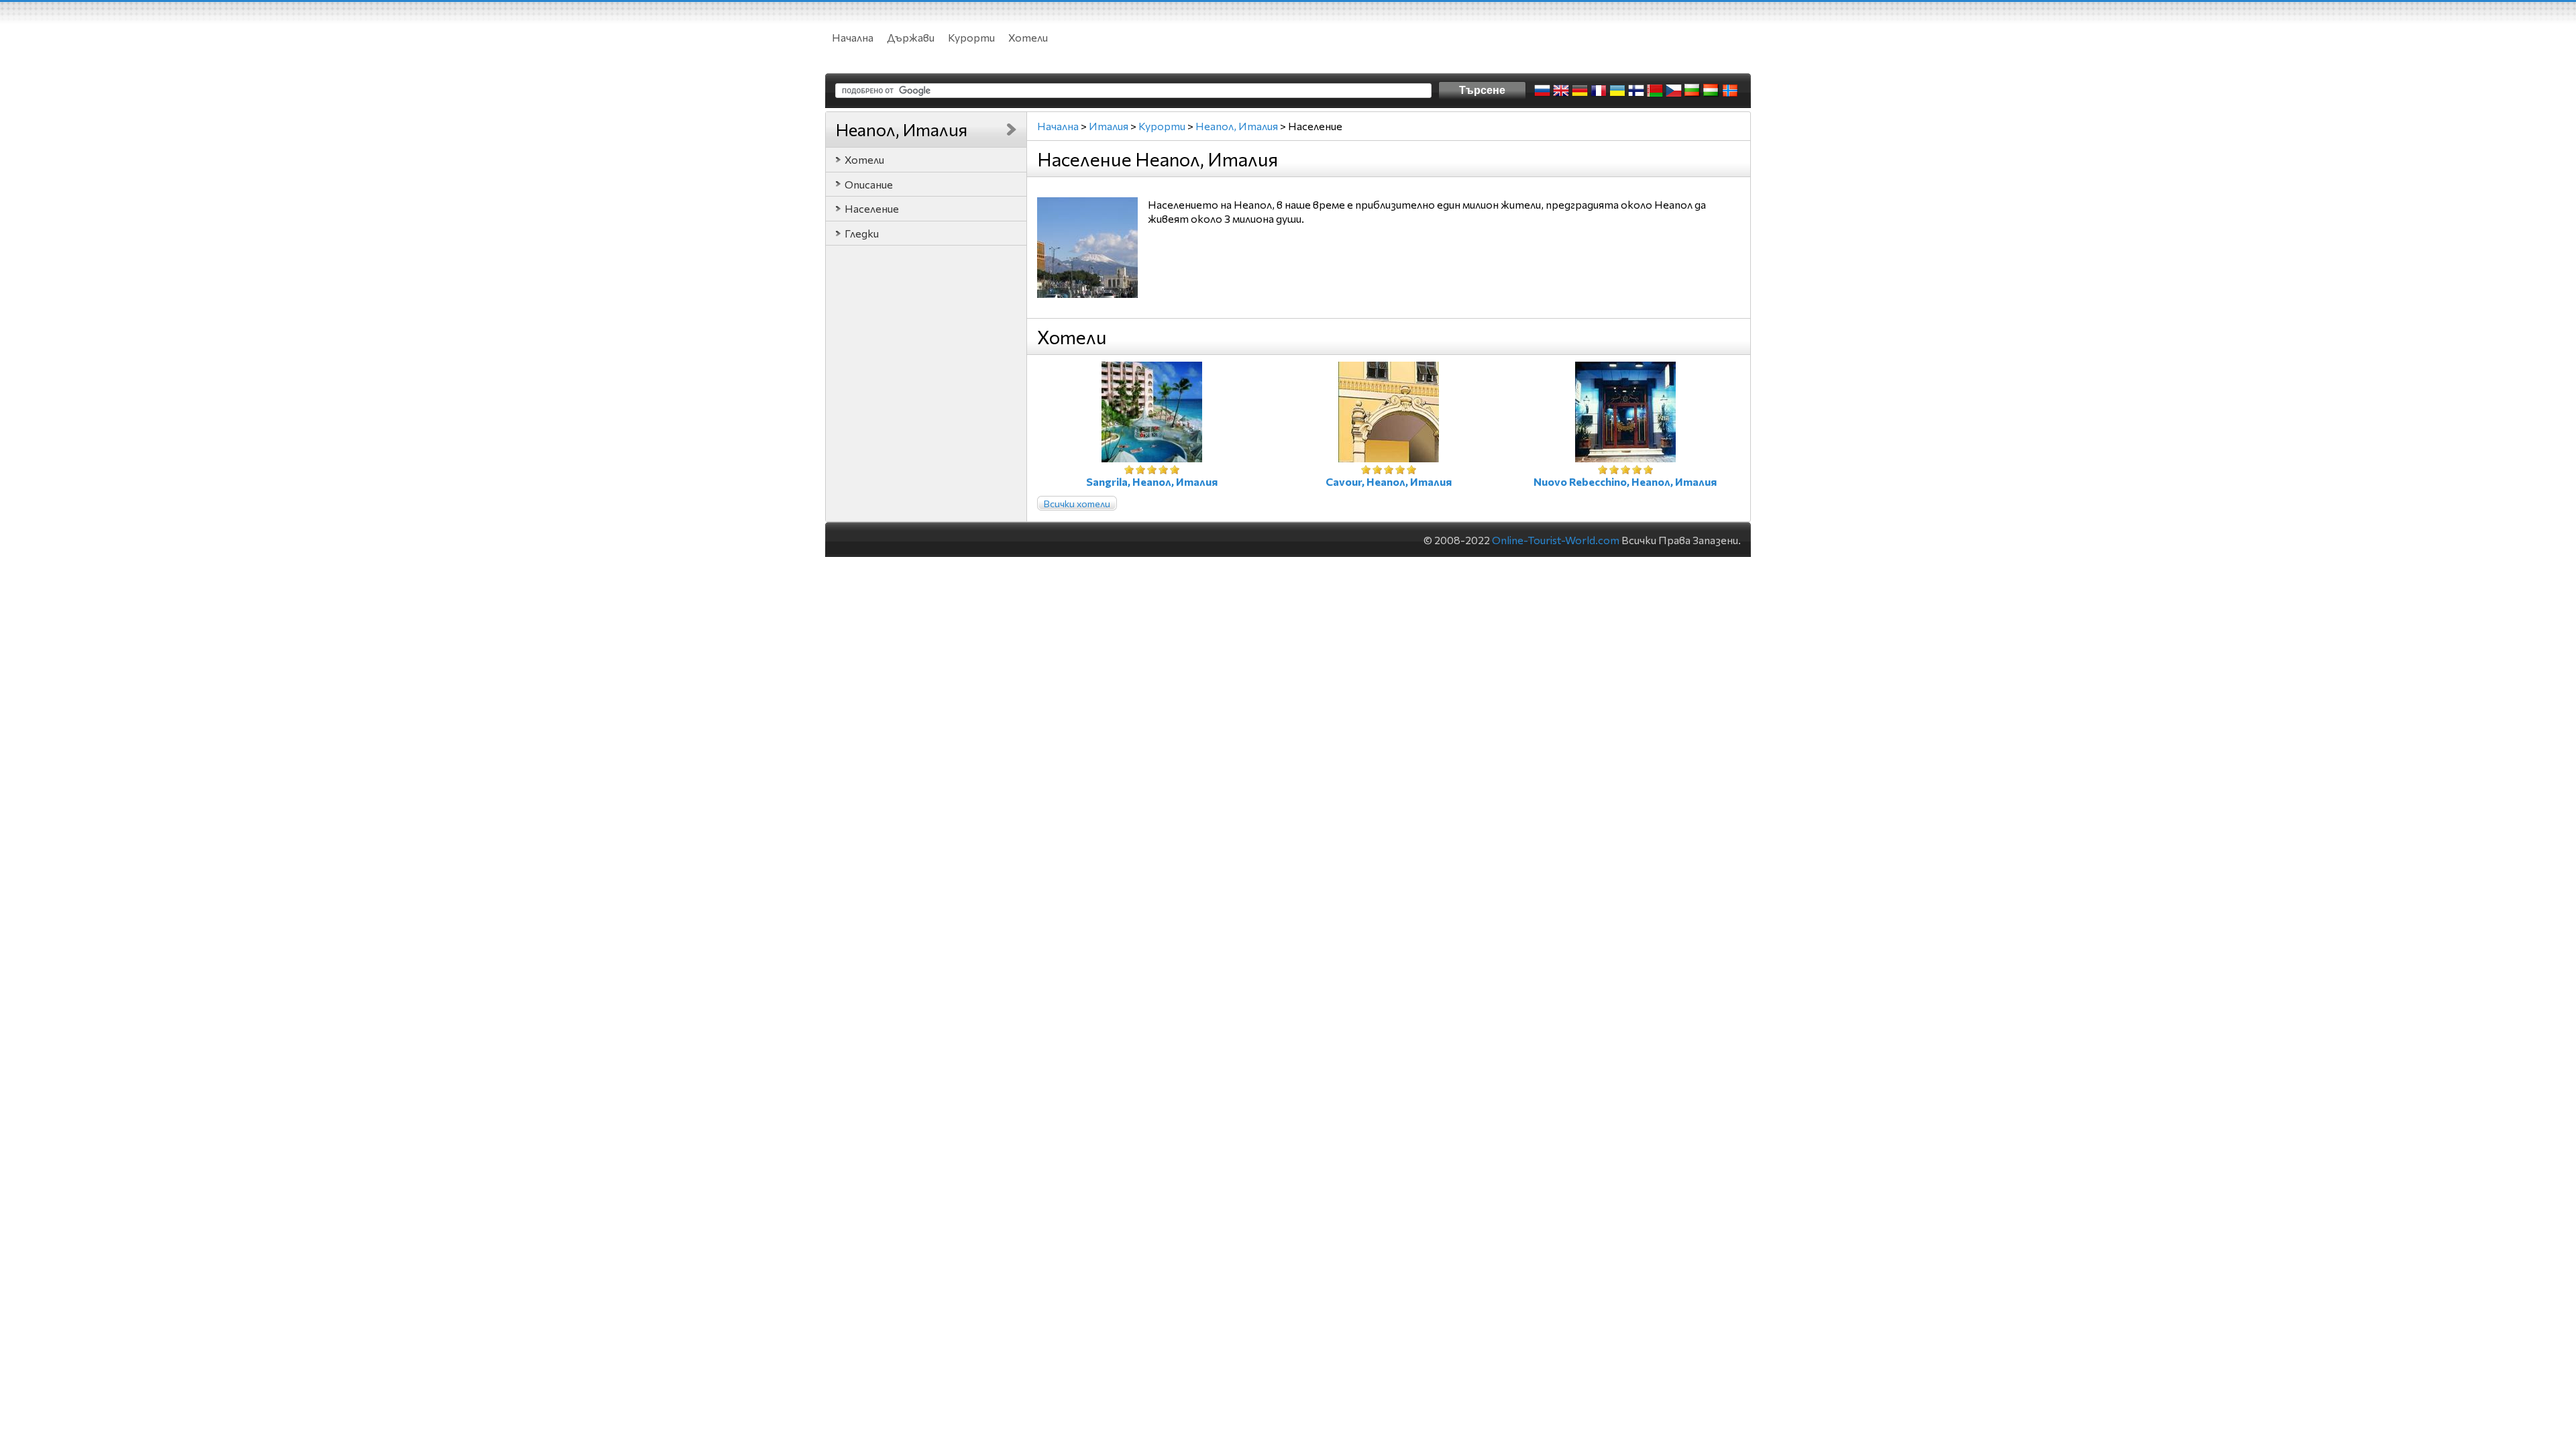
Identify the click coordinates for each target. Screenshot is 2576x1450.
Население (872, 208)
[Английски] (1561, 91)
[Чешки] (1674, 91)
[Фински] (1636, 91)
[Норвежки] (1730, 91)
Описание (869, 184)
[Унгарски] (1711, 91)
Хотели (1028, 37)
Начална (853, 37)
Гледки (862, 233)
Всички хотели (1077, 504)
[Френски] (1599, 91)
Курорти (971, 37)
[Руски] (1542, 91)
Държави (911, 37)
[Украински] (1617, 91)
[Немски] (1580, 91)
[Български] (1693, 91)
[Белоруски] (1655, 91)
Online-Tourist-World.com (1556, 540)
